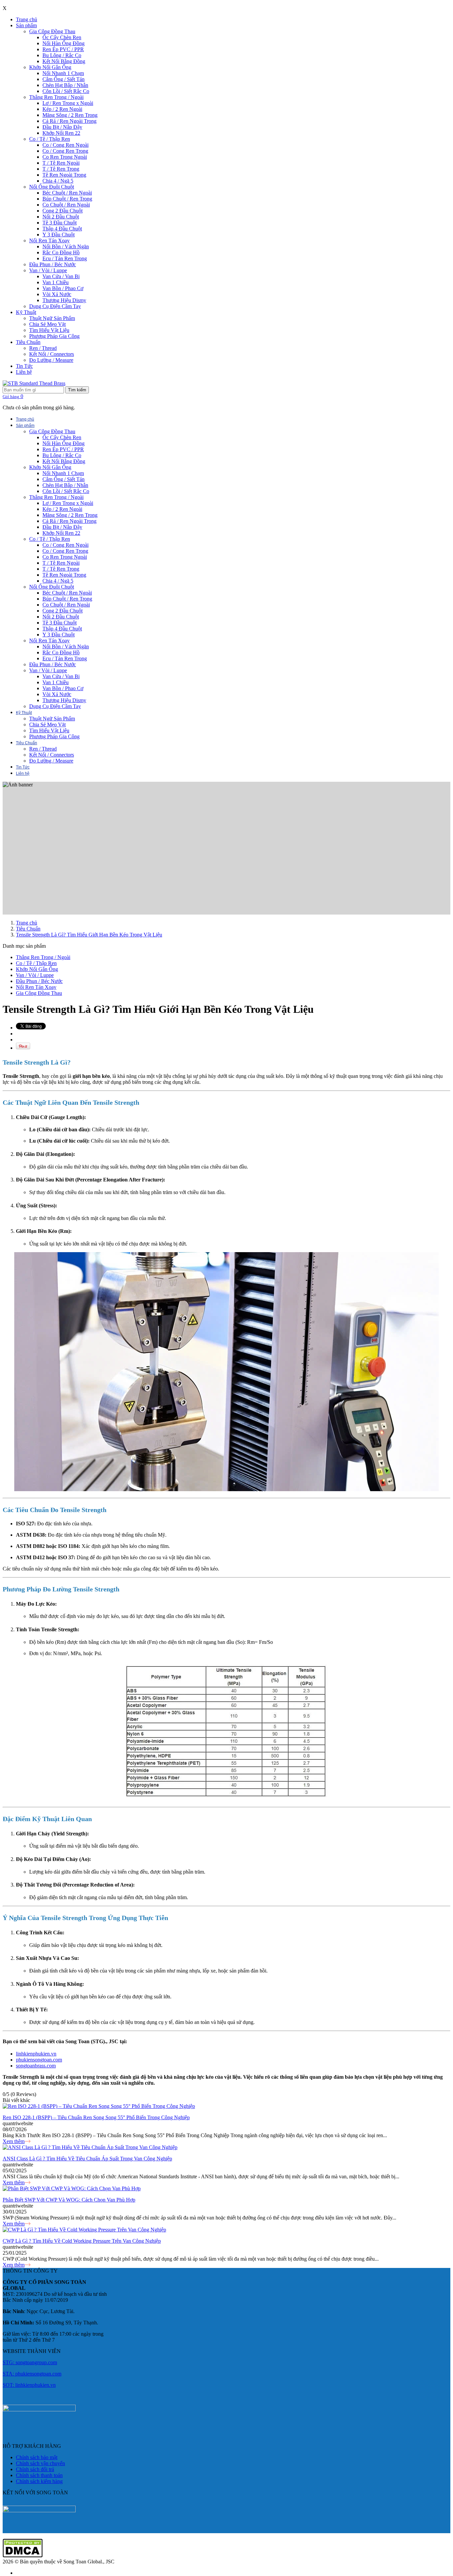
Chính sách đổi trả (35, 2469)
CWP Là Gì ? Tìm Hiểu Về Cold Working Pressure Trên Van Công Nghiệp (82, 2241)
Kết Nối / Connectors (52, 354)
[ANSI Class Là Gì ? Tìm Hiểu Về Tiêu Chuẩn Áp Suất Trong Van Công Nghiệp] (90, 2147)
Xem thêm (14, 2141)
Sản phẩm (26, 25)
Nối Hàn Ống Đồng (64, 43)
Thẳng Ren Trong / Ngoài (56, 97)
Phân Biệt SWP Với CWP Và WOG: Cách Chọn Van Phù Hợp (69, 2200)
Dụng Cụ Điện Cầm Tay (55, 306)
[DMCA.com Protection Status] (23, 2556)
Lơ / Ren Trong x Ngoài (68, 103)
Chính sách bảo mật (37, 2457)
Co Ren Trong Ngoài (65, 157)
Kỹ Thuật (26, 312)
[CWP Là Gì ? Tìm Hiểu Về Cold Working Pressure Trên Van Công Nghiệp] (84, 2230)
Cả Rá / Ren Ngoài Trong (69, 121)
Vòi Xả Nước (57, 294)
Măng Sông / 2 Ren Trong (70, 115)
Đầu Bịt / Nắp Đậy (62, 127)
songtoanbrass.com (36, 2066)
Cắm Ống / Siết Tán (64, 79)
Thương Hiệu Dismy (64, 300)
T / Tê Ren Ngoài (61, 163)
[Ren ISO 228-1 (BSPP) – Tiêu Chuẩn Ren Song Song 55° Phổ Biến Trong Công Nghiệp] (99, 2106)
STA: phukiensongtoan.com (32, 2374)
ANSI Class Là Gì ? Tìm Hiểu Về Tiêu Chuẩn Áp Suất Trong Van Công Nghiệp (87, 2159)
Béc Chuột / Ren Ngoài (67, 193)
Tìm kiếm (77, 390)
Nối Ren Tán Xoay (49, 241)
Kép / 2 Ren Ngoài (62, 109)
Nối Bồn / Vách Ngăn (66, 246)
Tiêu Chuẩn (28, 342)
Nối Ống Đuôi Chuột (52, 187)
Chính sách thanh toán (39, 2475)
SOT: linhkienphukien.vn (29, 2385)
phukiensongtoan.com (39, 2060)
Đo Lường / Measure (51, 360)
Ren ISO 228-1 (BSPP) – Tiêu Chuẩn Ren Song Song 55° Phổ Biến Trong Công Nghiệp (96, 2117)
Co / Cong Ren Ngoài (65, 145)
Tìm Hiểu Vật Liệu (49, 330)
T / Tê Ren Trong (61, 169)
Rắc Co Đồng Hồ (61, 252)
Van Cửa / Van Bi (61, 276)
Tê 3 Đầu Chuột (60, 223)
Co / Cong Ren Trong (65, 151)
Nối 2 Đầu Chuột (61, 217)
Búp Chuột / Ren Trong (67, 199)
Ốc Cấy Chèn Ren (62, 37)
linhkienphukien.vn (36, 2054)
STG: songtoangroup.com (30, 2362)
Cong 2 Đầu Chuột (63, 211)
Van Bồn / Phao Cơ (63, 288)
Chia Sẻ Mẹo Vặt (47, 324)
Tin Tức (24, 366)
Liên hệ (24, 372)
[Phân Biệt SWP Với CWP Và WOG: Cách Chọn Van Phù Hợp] (72, 2188)
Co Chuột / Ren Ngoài (66, 205)
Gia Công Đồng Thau (52, 31)
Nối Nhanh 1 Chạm (63, 73)
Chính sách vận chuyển (40, 2463)
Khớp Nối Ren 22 (61, 133)
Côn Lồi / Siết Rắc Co (66, 91)
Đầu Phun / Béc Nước (53, 264)
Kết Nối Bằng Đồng (64, 61)
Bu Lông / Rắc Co (62, 55)
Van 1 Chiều (56, 282)
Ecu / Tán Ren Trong (65, 258)
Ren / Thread (43, 348)
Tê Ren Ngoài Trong (64, 175)
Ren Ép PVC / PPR (63, 49)
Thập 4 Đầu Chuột (62, 229)
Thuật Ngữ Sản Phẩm (52, 318)
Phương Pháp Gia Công (54, 336)
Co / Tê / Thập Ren (50, 139)
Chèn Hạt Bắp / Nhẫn (65, 85)
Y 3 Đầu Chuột (59, 235)
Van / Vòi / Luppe (48, 270)
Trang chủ (27, 19)
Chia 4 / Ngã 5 (58, 181)
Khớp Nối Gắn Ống (50, 67)
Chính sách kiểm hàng (39, 2481)
